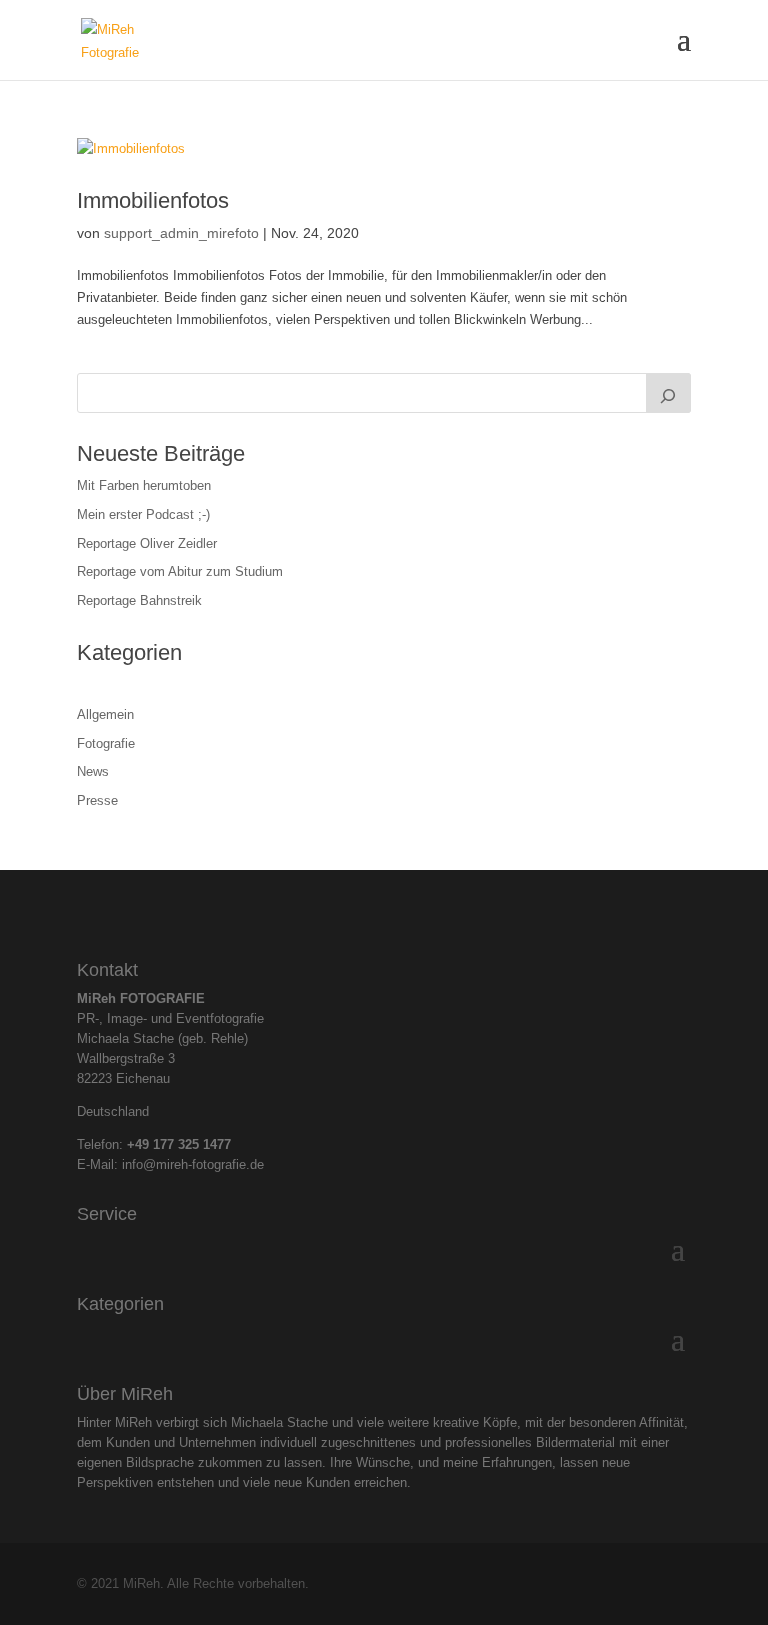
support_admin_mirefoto (181, 233)
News (93, 771)
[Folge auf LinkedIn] (401, 910)
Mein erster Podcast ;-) (143, 514)
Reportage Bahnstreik (139, 600)
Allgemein (105, 714)
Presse (97, 800)
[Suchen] (669, 393)
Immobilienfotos (153, 200)
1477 (217, 1144)
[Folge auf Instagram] (367, 910)
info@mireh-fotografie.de (193, 1164)
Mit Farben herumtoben (144, 485)
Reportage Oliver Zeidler (147, 543)
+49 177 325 (165, 1144)
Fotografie (106, 743)
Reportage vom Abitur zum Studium (180, 571)
